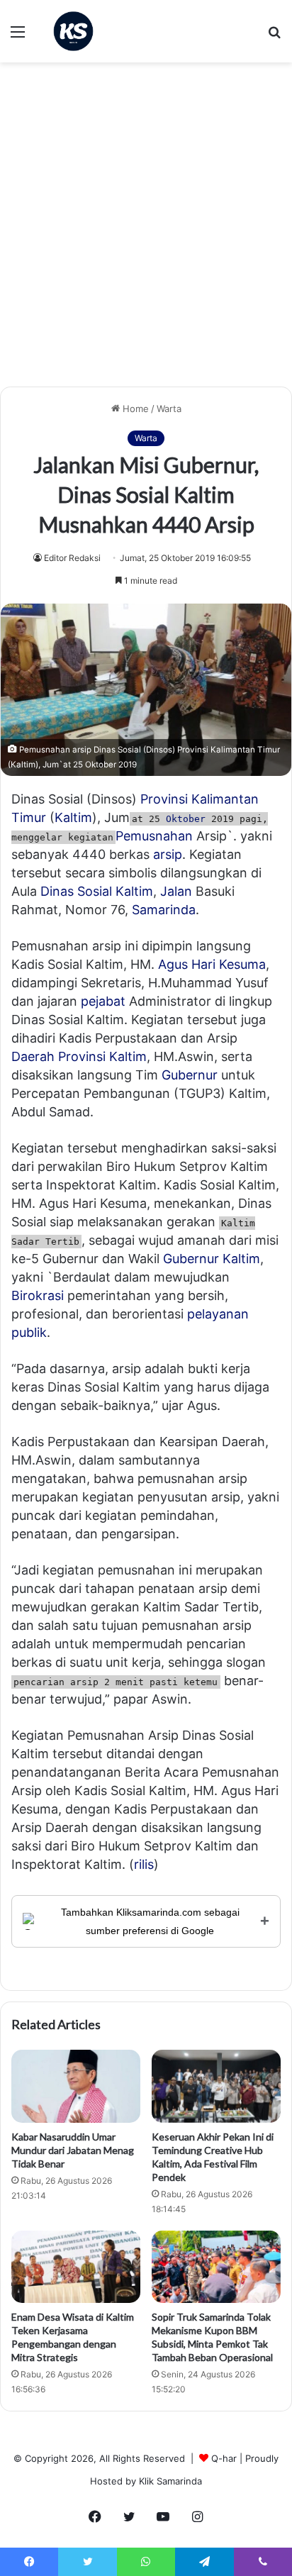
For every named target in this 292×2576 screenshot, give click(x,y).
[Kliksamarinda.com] (73, 31)
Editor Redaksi (72, 558)
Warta (169, 409)
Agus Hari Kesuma (212, 964)
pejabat (103, 1001)
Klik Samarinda (170, 2481)
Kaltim (73, 817)
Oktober (186, 819)
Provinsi (164, 799)
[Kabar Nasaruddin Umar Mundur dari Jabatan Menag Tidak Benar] (76, 2086)
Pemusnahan (154, 836)
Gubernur (190, 1075)
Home (134, 409)
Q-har (224, 2458)
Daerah (33, 1056)
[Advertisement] (146, 230)
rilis (144, 1864)
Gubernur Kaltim (212, 1259)
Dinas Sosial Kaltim (97, 891)
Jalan (176, 891)
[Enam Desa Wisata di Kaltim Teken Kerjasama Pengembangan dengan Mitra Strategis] (76, 2267)
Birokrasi (38, 1295)
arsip (168, 854)
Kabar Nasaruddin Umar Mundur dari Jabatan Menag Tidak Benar (73, 2150)
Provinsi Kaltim (102, 1056)
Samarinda (164, 910)
